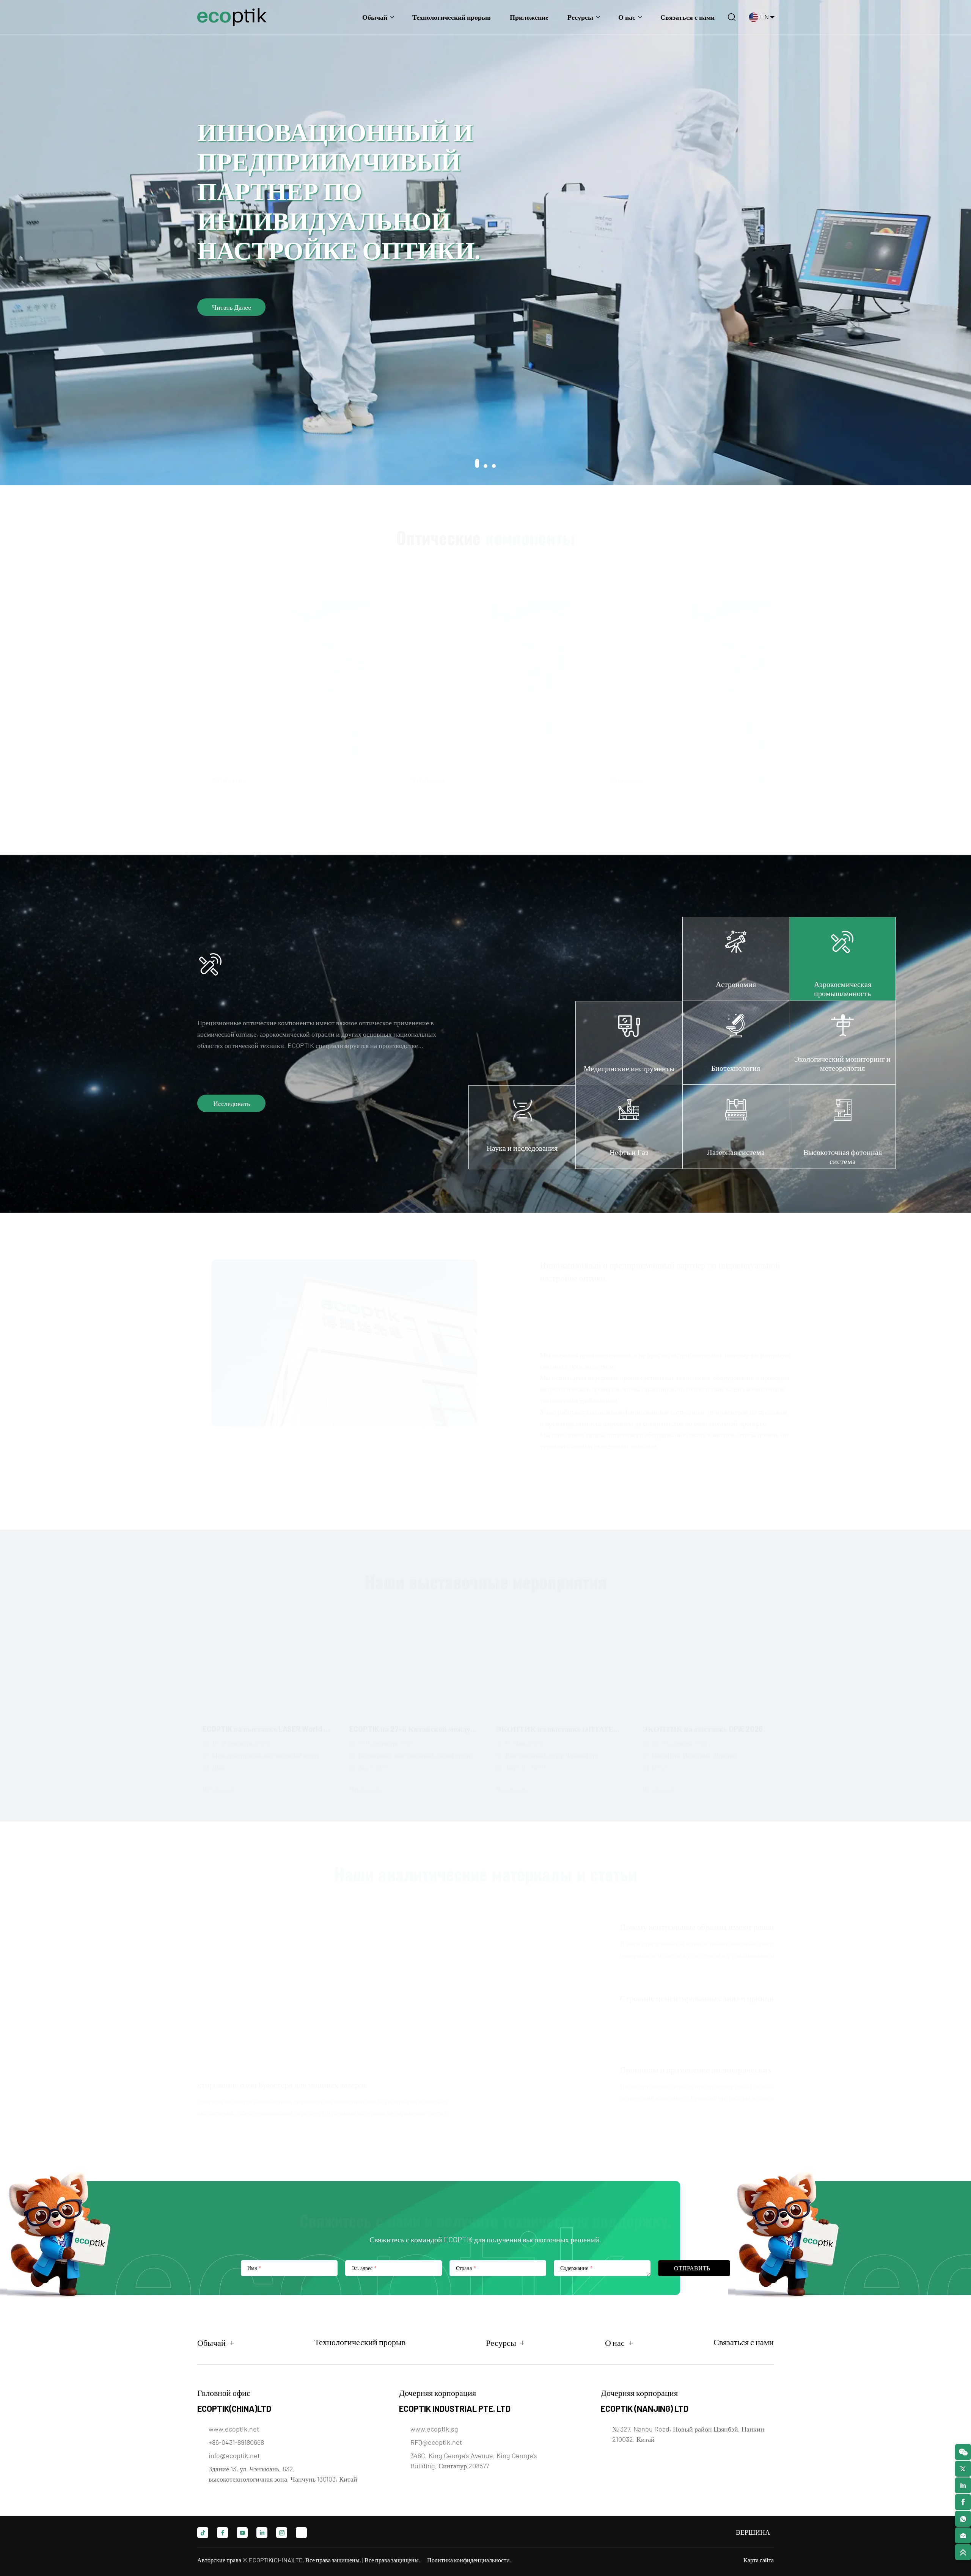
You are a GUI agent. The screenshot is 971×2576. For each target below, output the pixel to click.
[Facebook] (222, 2533)
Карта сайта (759, 2560)
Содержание (576, 2268)
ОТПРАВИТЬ (692, 2268)
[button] (477, 466)
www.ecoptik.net (234, 2429)
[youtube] (242, 2533)
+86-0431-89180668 (236, 2442)
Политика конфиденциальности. (469, 2560)
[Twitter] (301, 2533)
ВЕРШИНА (742, 2532)
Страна (466, 2268)
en (764, 17)
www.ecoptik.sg (434, 2429)
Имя (254, 2268)
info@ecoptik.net (234, 2455)
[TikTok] (203, 2533)
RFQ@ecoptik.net (436, 2442)
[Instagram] (282, 2533)
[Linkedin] (262, 2533)
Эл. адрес (364, 2268)
